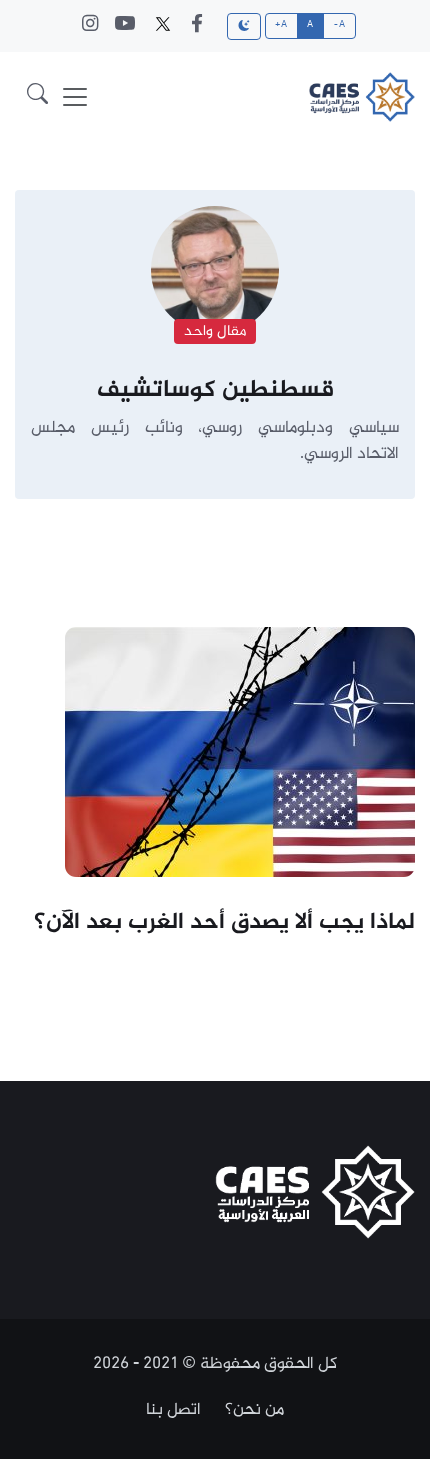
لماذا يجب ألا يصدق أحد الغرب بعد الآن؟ (224, 923)
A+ (281, 25)
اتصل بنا (173, 1410)
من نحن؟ (254, 1410)
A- (339, 25)
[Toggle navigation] (75, 97)
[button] (37, 97)
